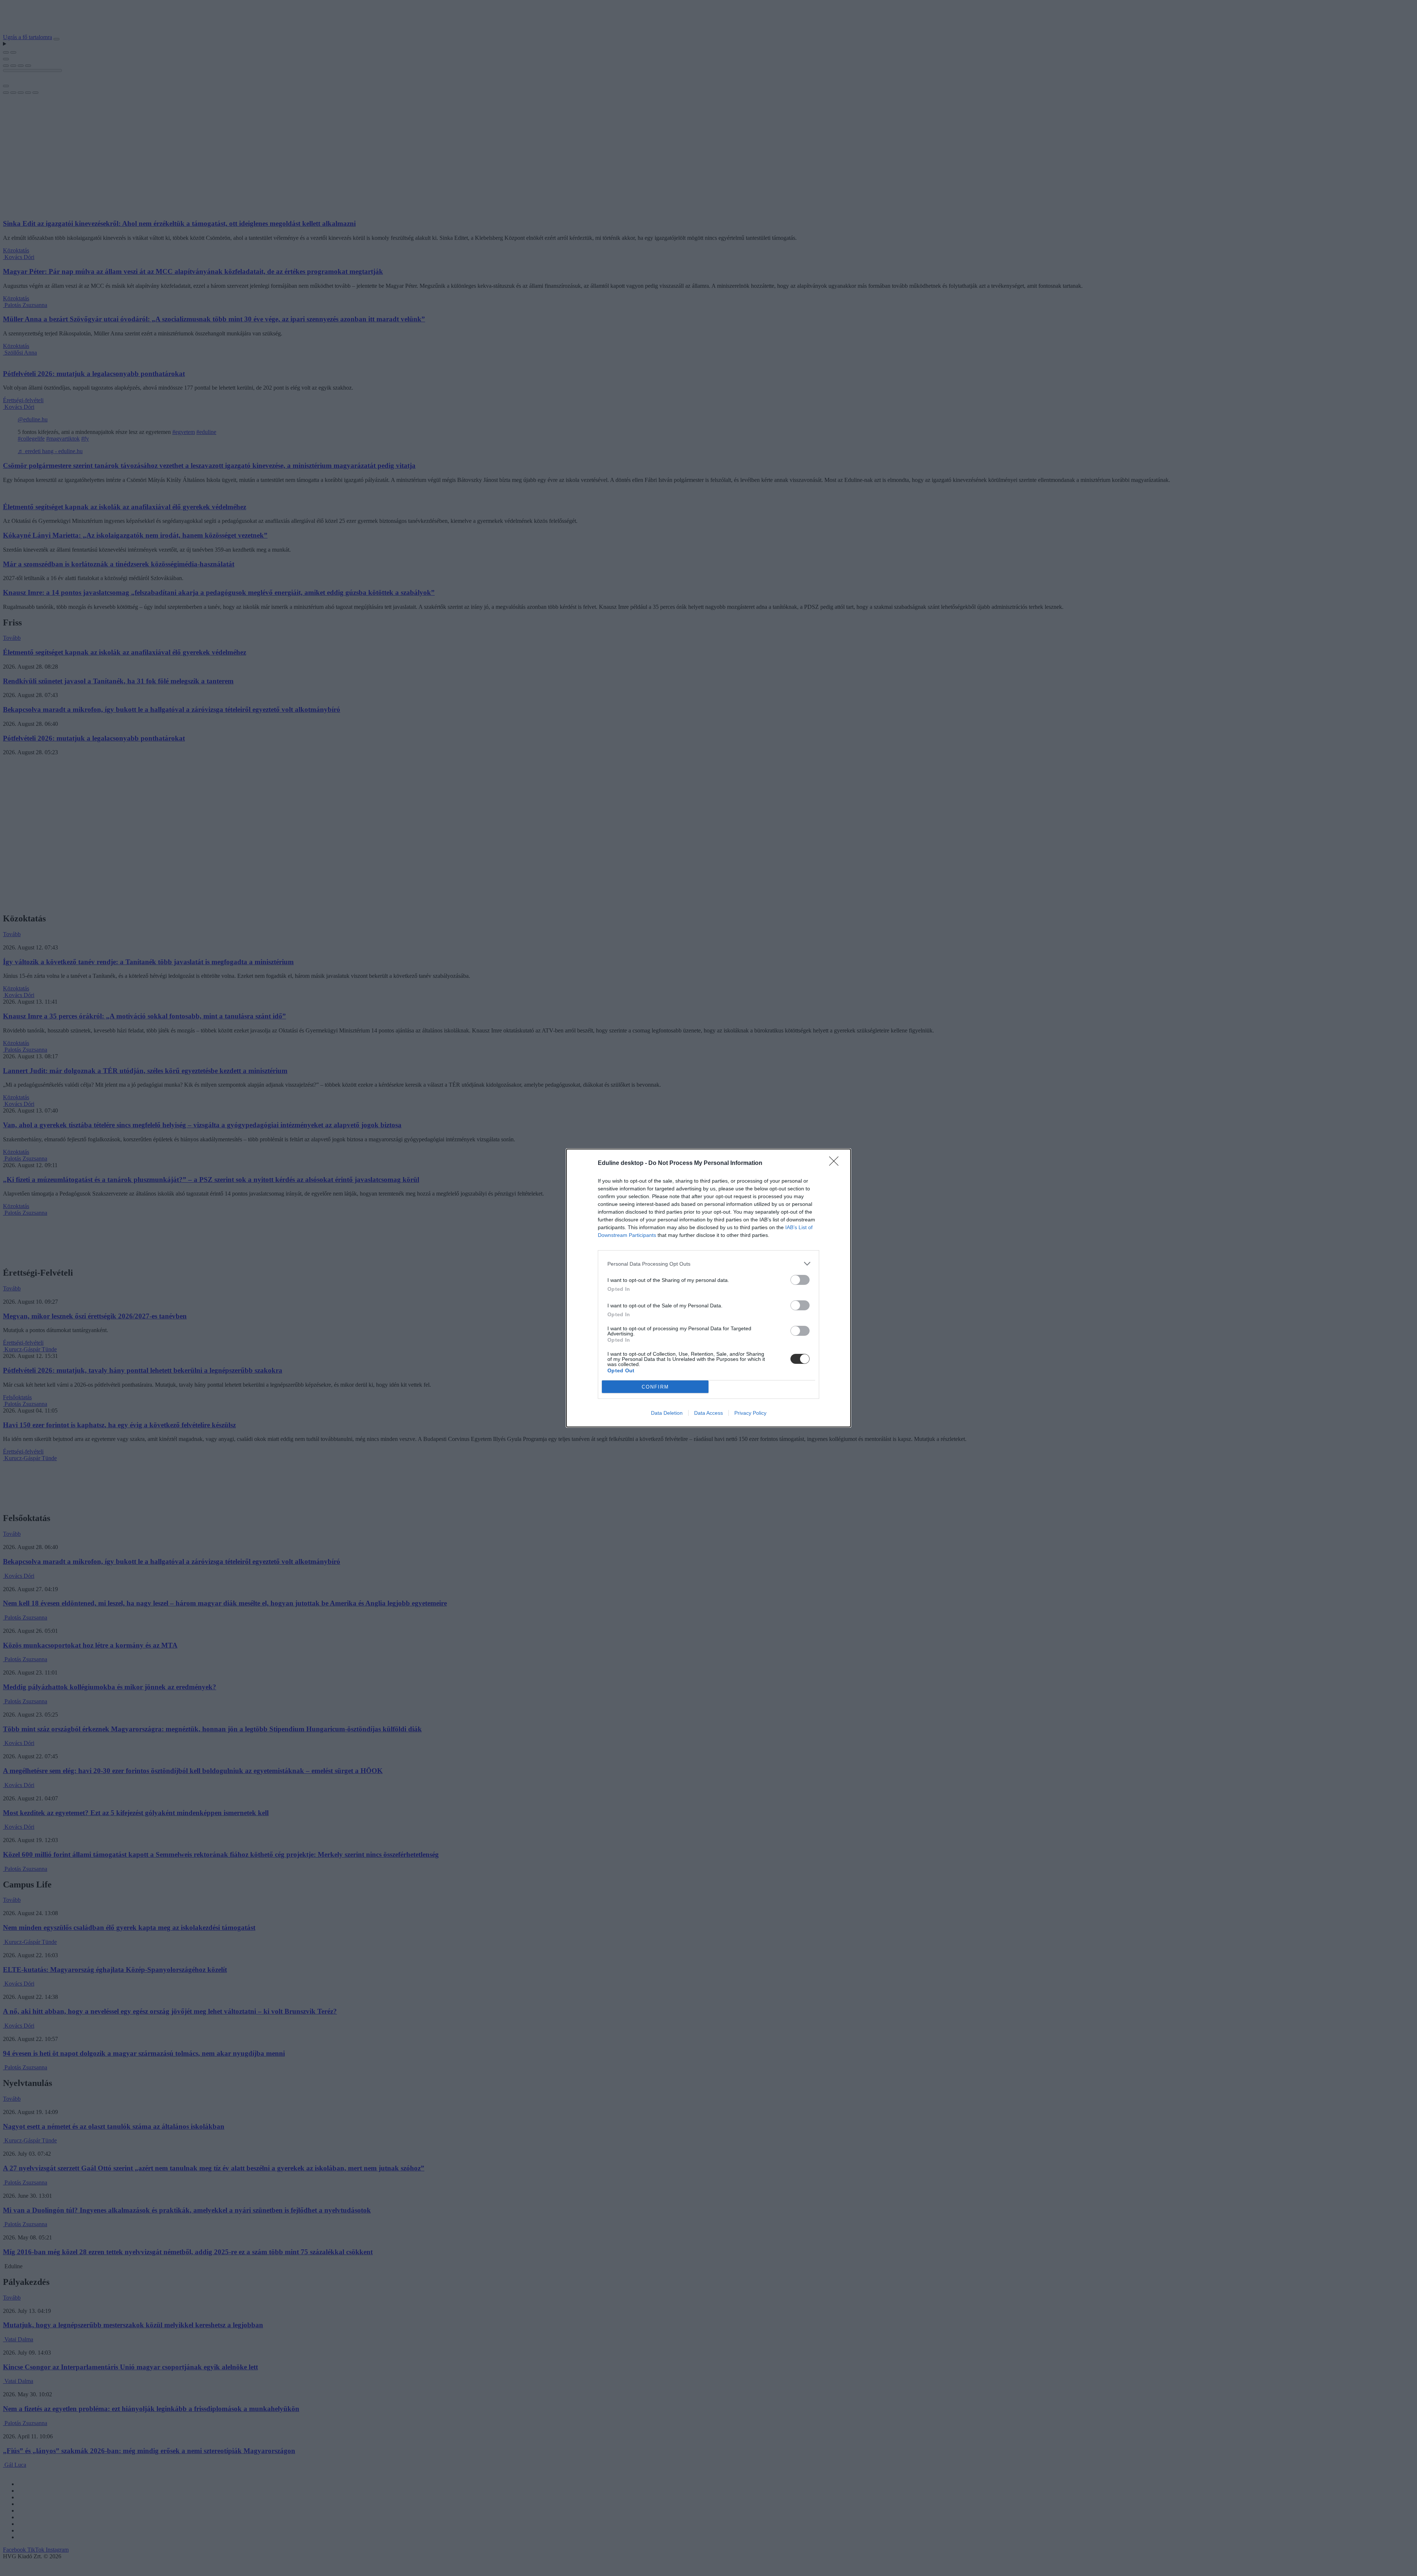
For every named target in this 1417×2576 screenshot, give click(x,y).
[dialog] (708, 1288)
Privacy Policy (750, 1413)
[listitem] (708, 1264)
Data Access (708, 1413)
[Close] (836, 1163)
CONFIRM (655, 1387)
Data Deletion (667, 1413)
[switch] (800, 1280)
